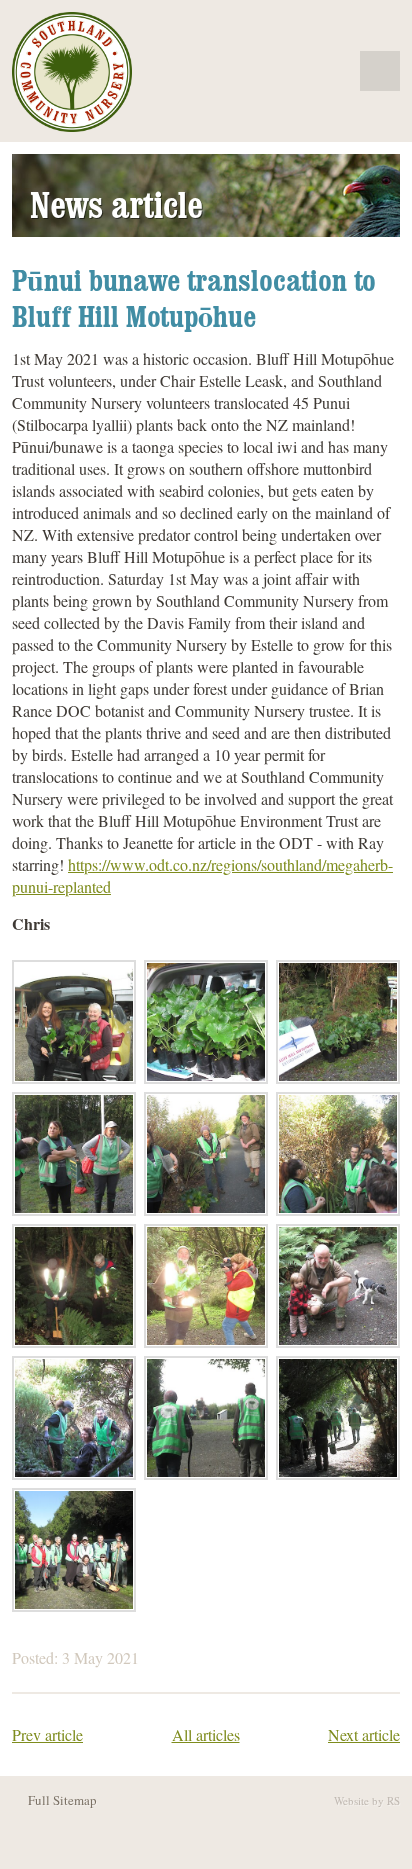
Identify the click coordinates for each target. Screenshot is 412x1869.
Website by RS (367, 1800)
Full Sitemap (62, 1800)
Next (364, 1734)
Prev (47, 1734)
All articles (206, 1734)
